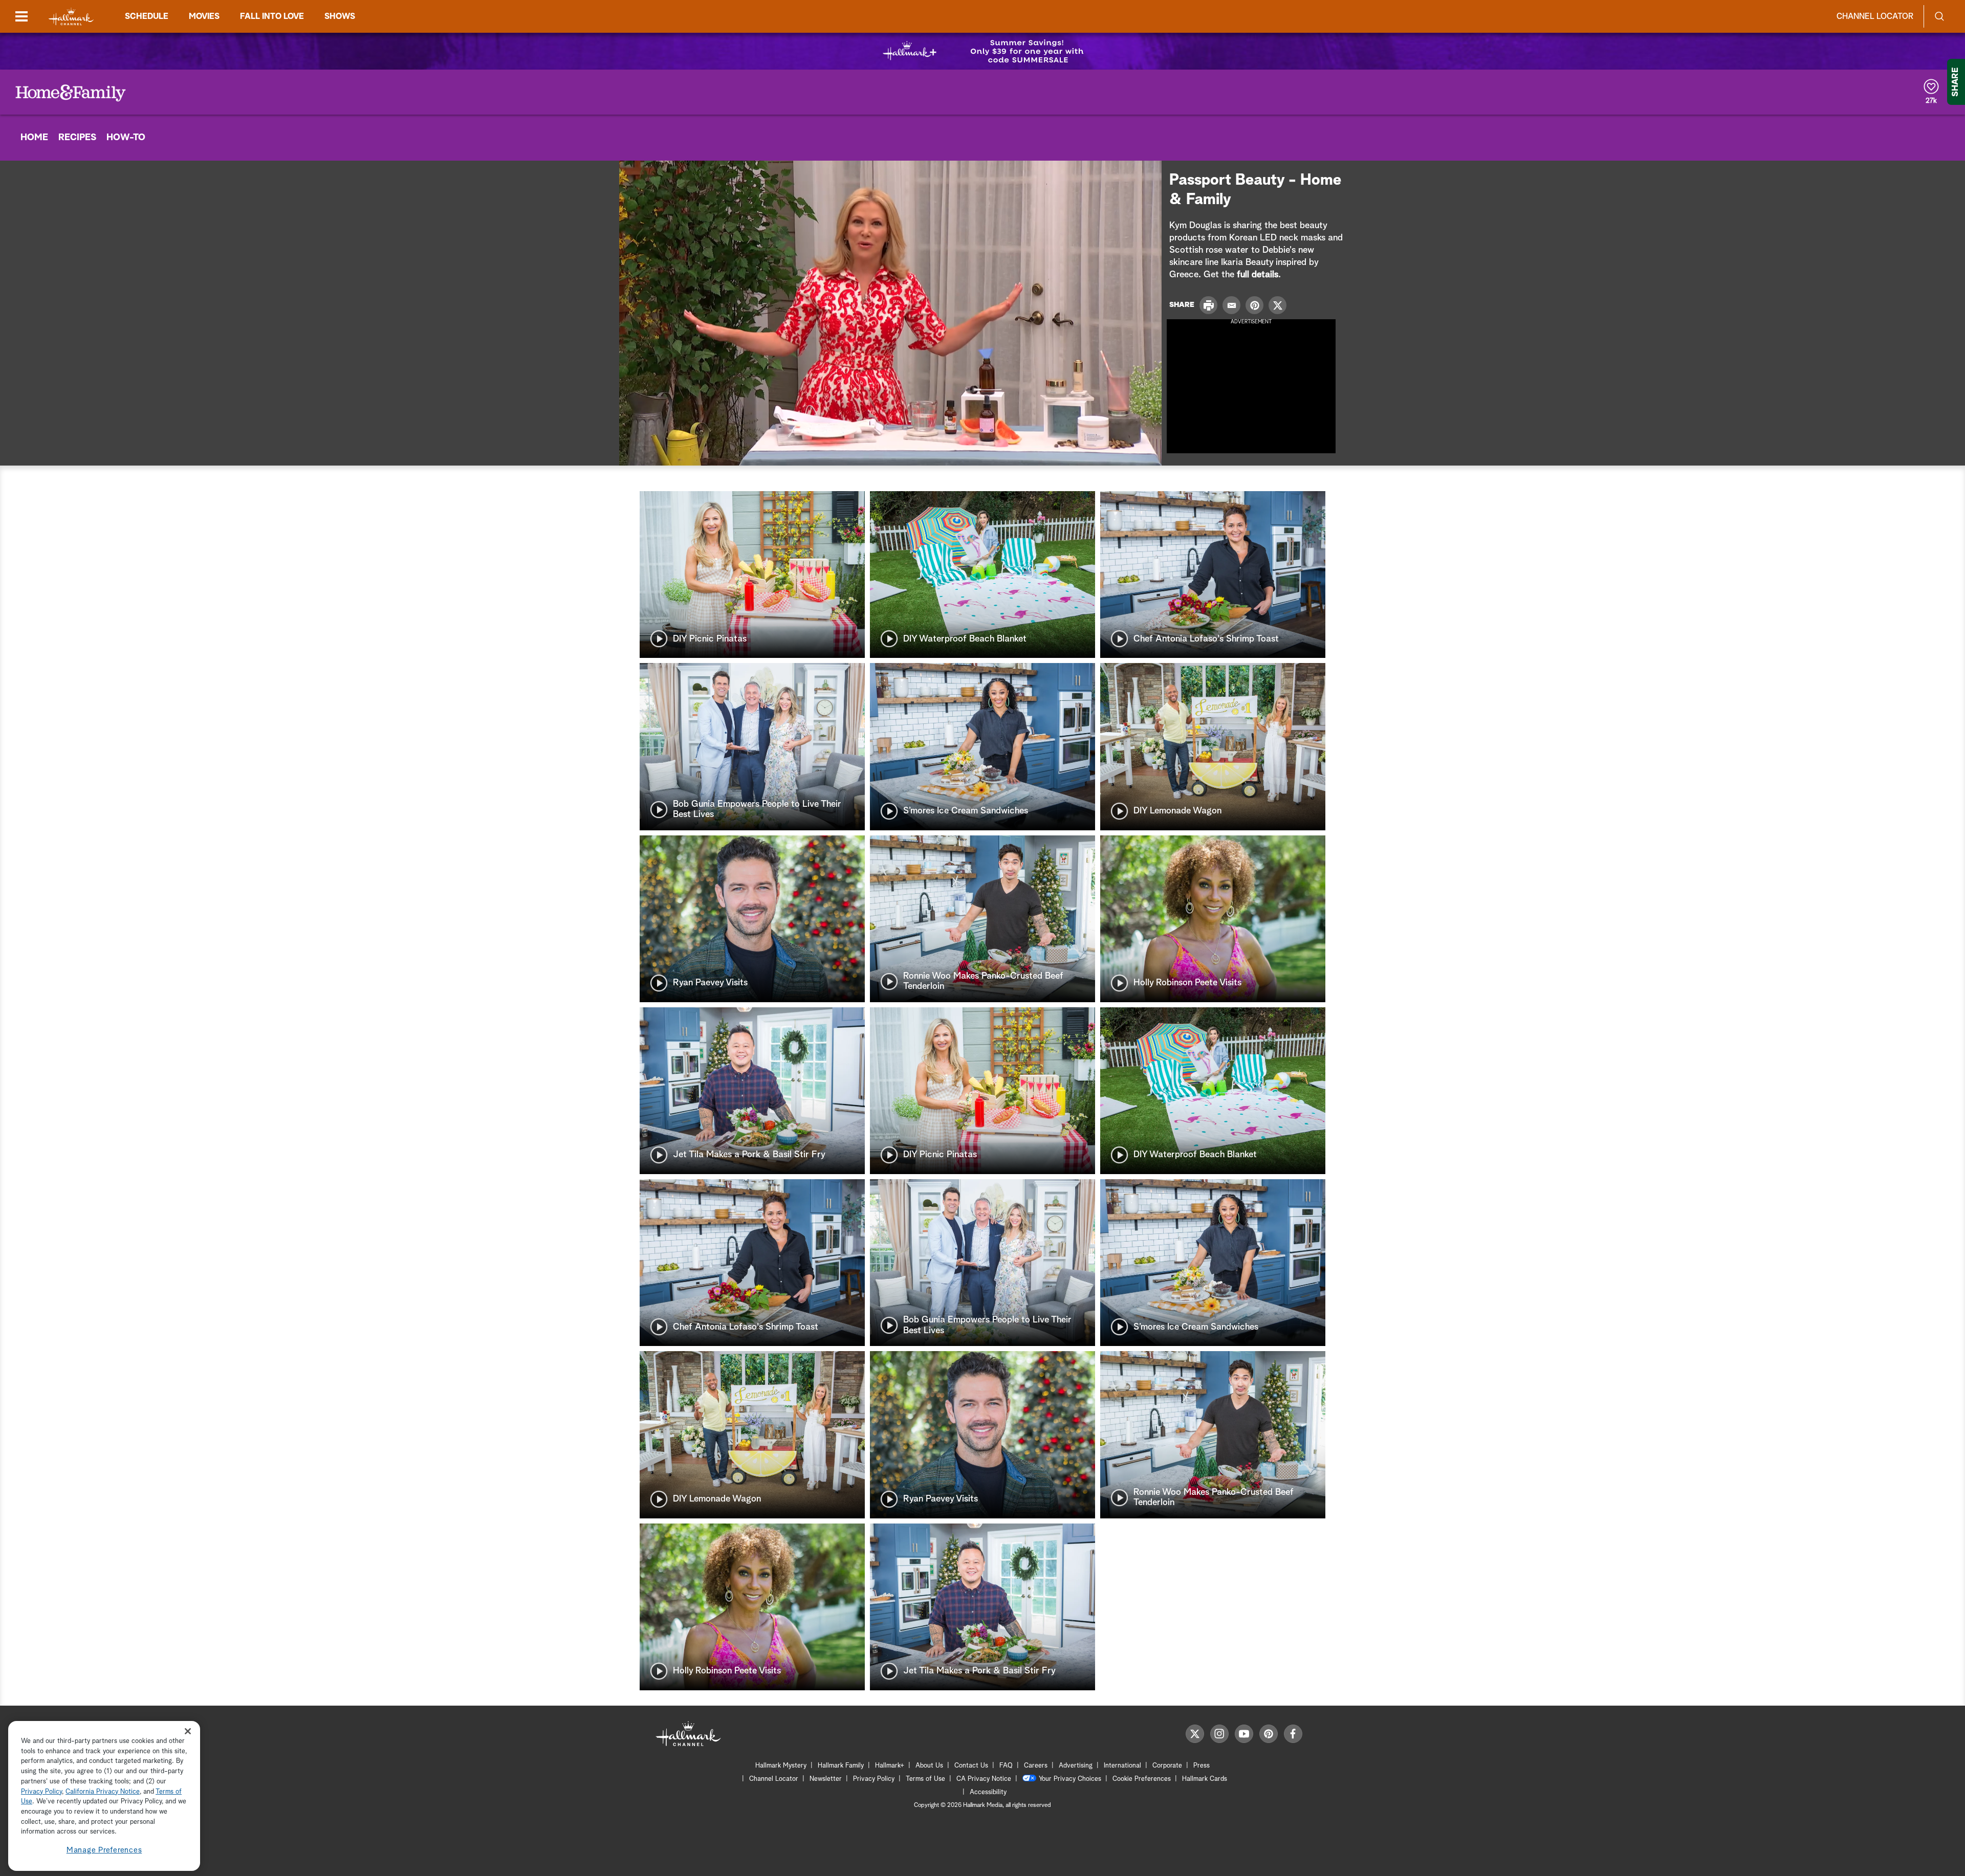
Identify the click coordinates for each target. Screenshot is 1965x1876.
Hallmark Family (841, 1766)
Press (1202, 1766)
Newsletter (826, 1779)
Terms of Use (925, 1779)
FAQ (1006, 1766)
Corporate (1167, 1766)
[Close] (188, 1731)
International (1122, 1766)
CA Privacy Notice (984, 1779)
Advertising (1076, 1766)
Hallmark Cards (1205, 1779)
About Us (929, 1766)
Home (34, 138)
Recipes (77, 138)
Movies (204, 16)
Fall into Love (272, 16)
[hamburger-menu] (21, 16)
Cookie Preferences (1142, 1779)
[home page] (71, 17)
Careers (1036, 1766)
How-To (126, 138)
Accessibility (988, 1792)
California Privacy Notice (103, 1792)
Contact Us (971, 1766)
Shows (340, 16)
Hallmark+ (890, 1766)
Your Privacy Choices (1070, 1779)
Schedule (147, 16)
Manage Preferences (104, 1850)
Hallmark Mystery (781, 1766)
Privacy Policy (874, 1779)
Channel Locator (1875, 16)
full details (1258, 275)
